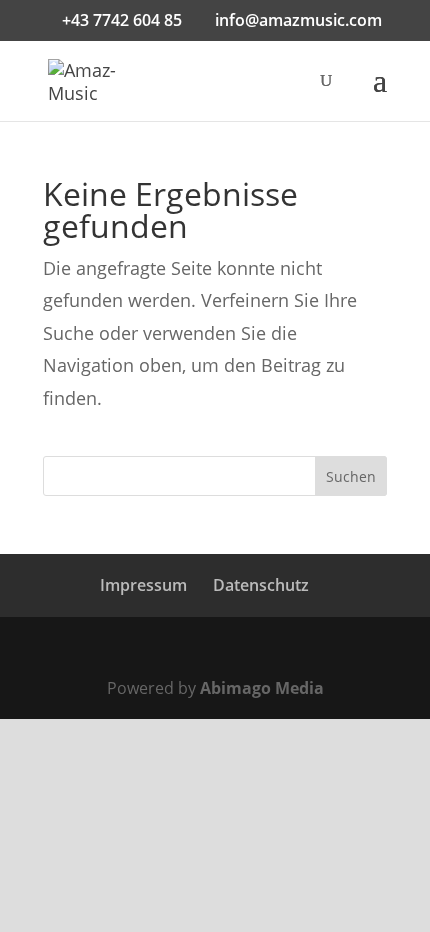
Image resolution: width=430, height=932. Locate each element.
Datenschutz (261, 585)
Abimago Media (262, 688)
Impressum (143, 585)
